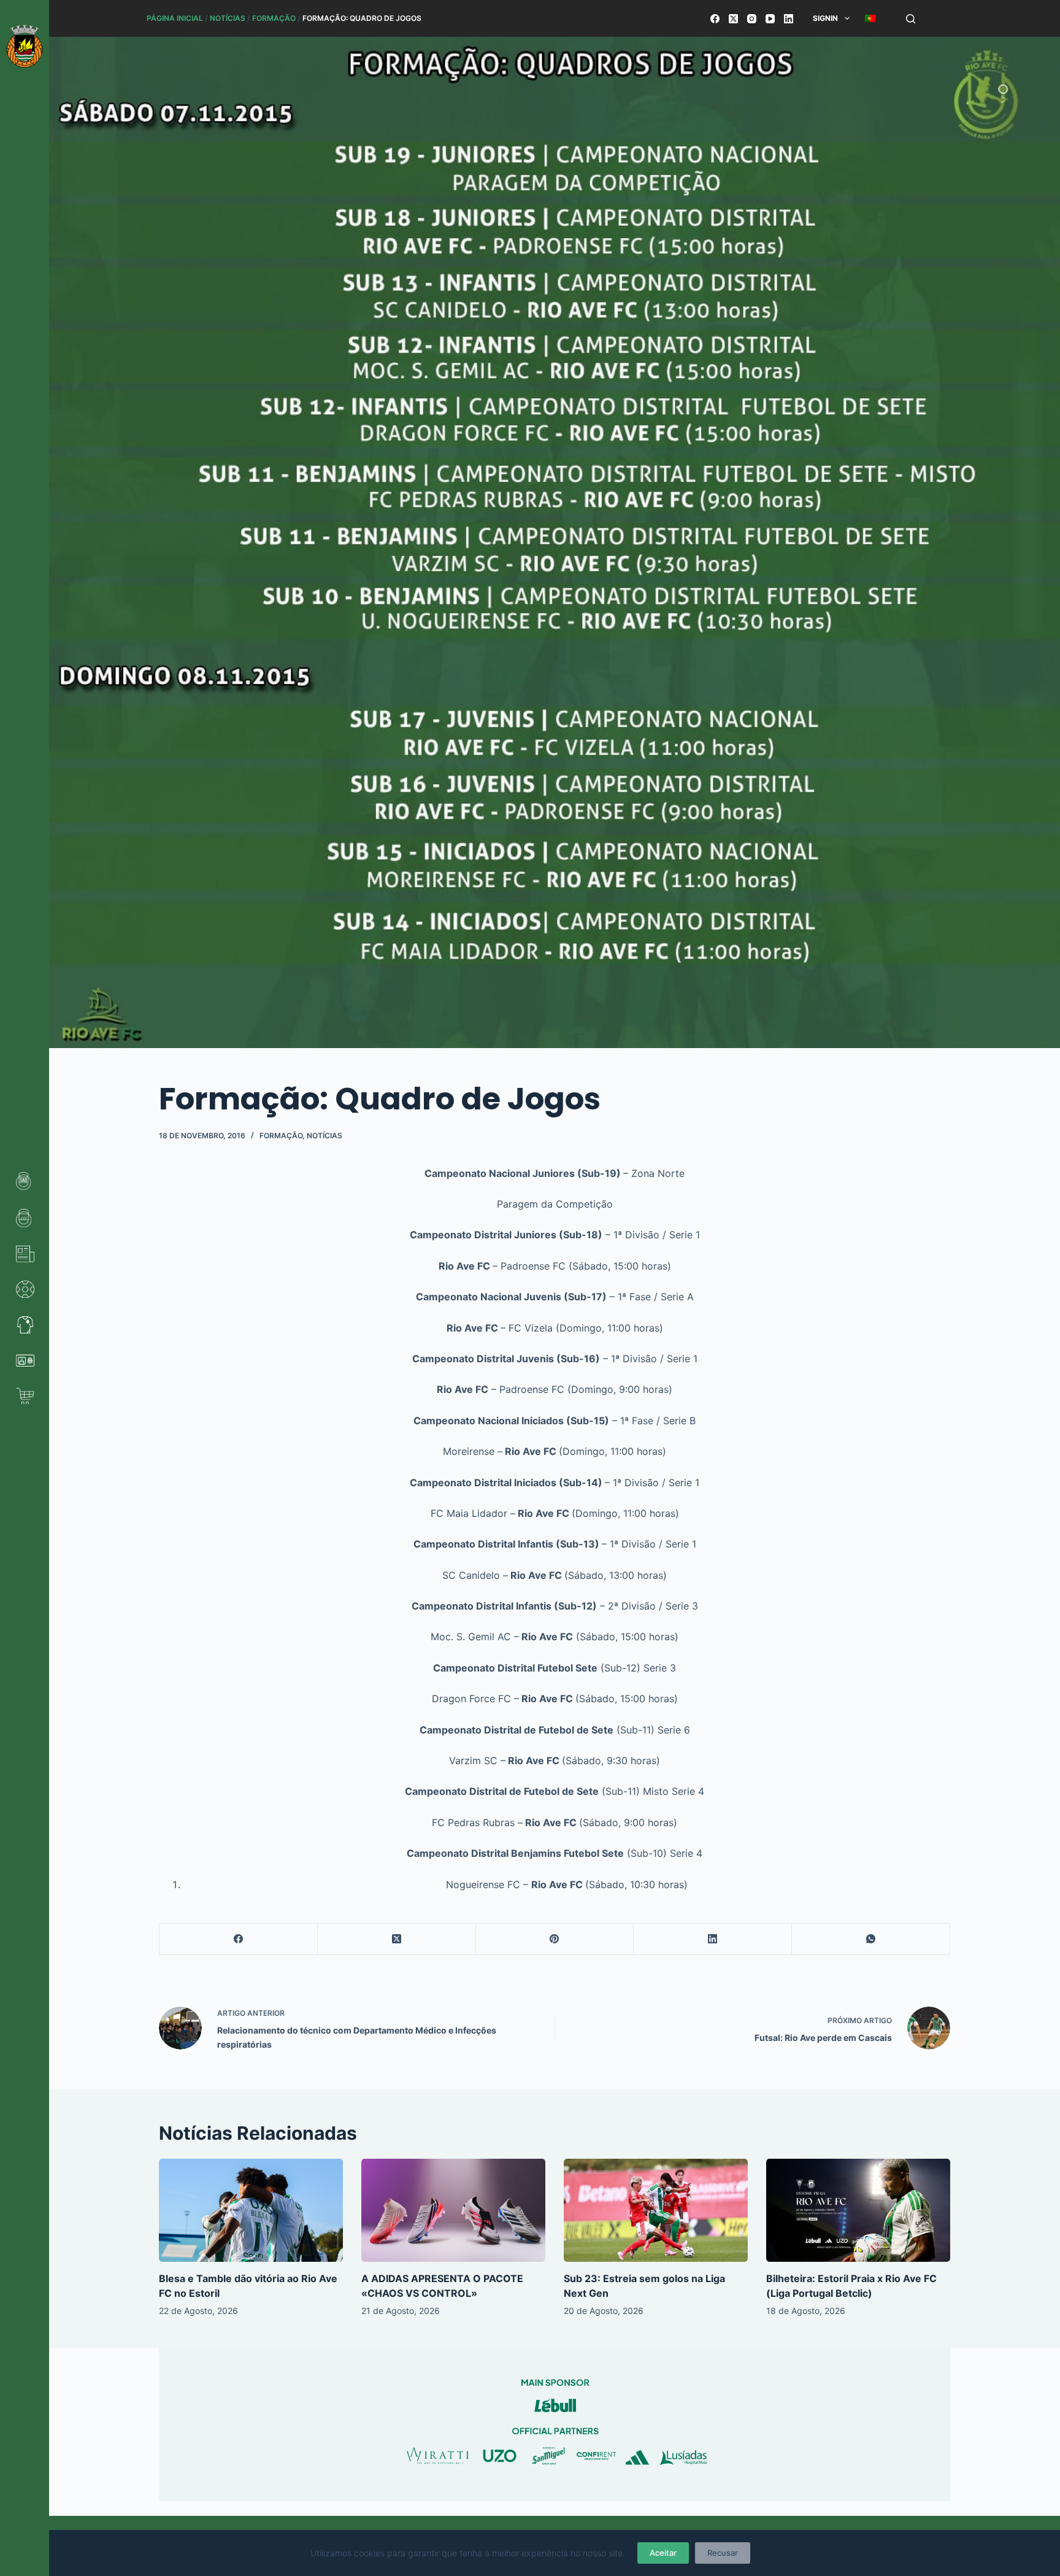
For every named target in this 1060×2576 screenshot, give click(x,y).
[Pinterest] (555, 1939)
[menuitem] (870, 18)
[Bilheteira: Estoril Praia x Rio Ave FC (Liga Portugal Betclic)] (858, 2211)
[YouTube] (770, 19)
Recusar (723, 2553)
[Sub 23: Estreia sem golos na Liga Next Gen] (656, 2211)
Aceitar (663, 2553)
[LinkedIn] (789, 19)
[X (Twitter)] (733, 19)
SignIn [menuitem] (825, 18)
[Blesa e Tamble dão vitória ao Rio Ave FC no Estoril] (251, 2211)
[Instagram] (752, 19)
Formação (274, 18)
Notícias (228, 18)
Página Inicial (175, 18)
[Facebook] (715, 19)
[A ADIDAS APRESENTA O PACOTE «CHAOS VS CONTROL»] (453, 2211)
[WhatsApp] (871, 1939)
